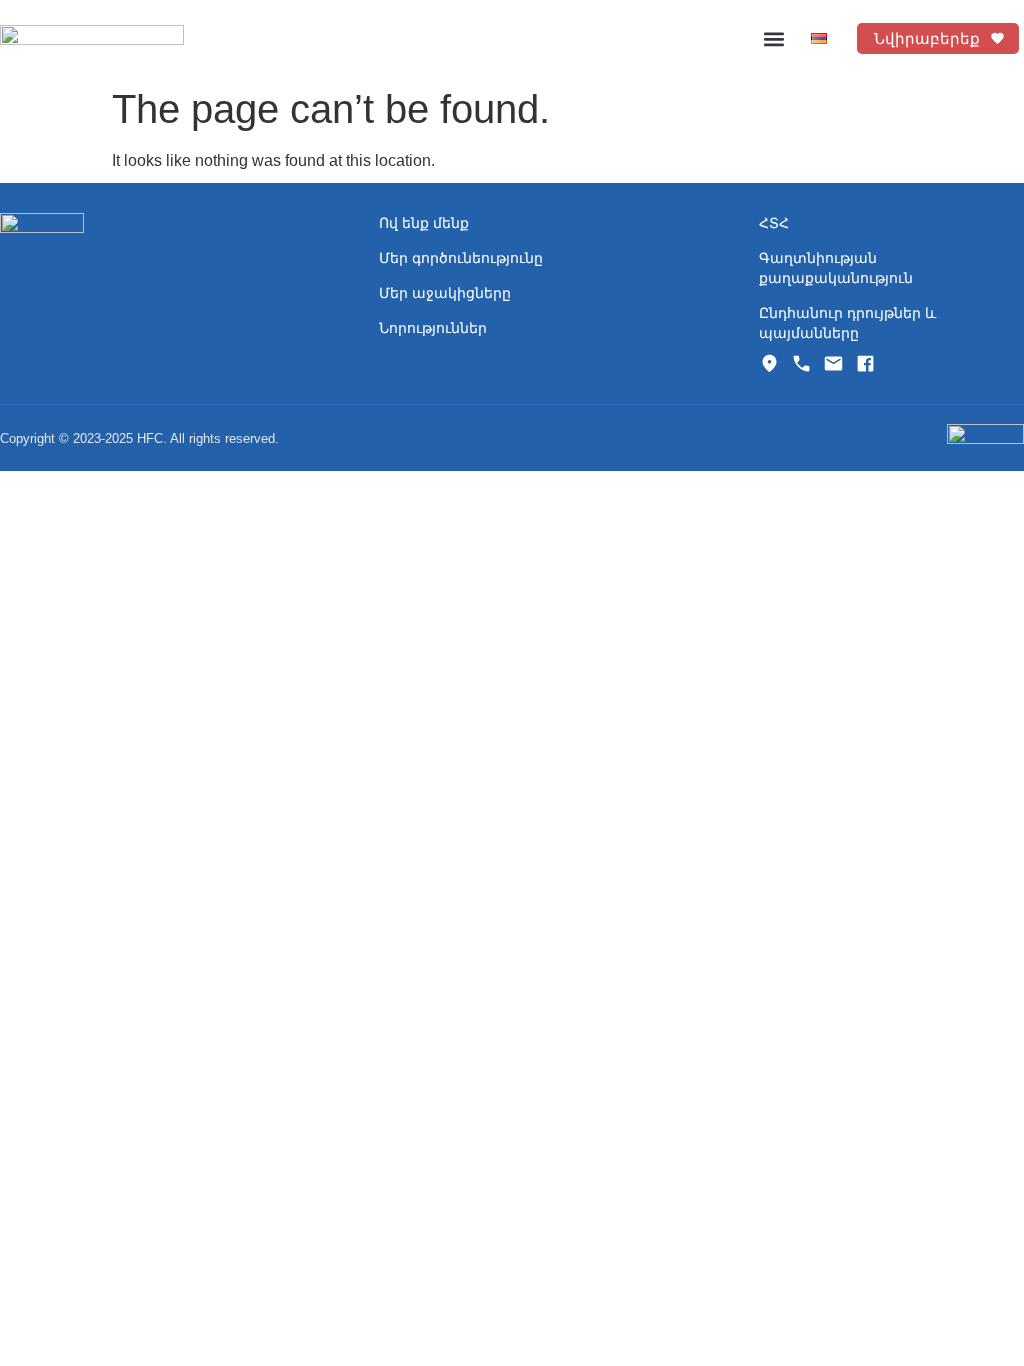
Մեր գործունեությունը (461, 258)
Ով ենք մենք (424, 223)
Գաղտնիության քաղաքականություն (836, 268)
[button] (774, 38)
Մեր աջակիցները (445, 293)
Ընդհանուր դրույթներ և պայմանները (847, 323)
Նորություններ (433, 328)
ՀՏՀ (774, 223)
